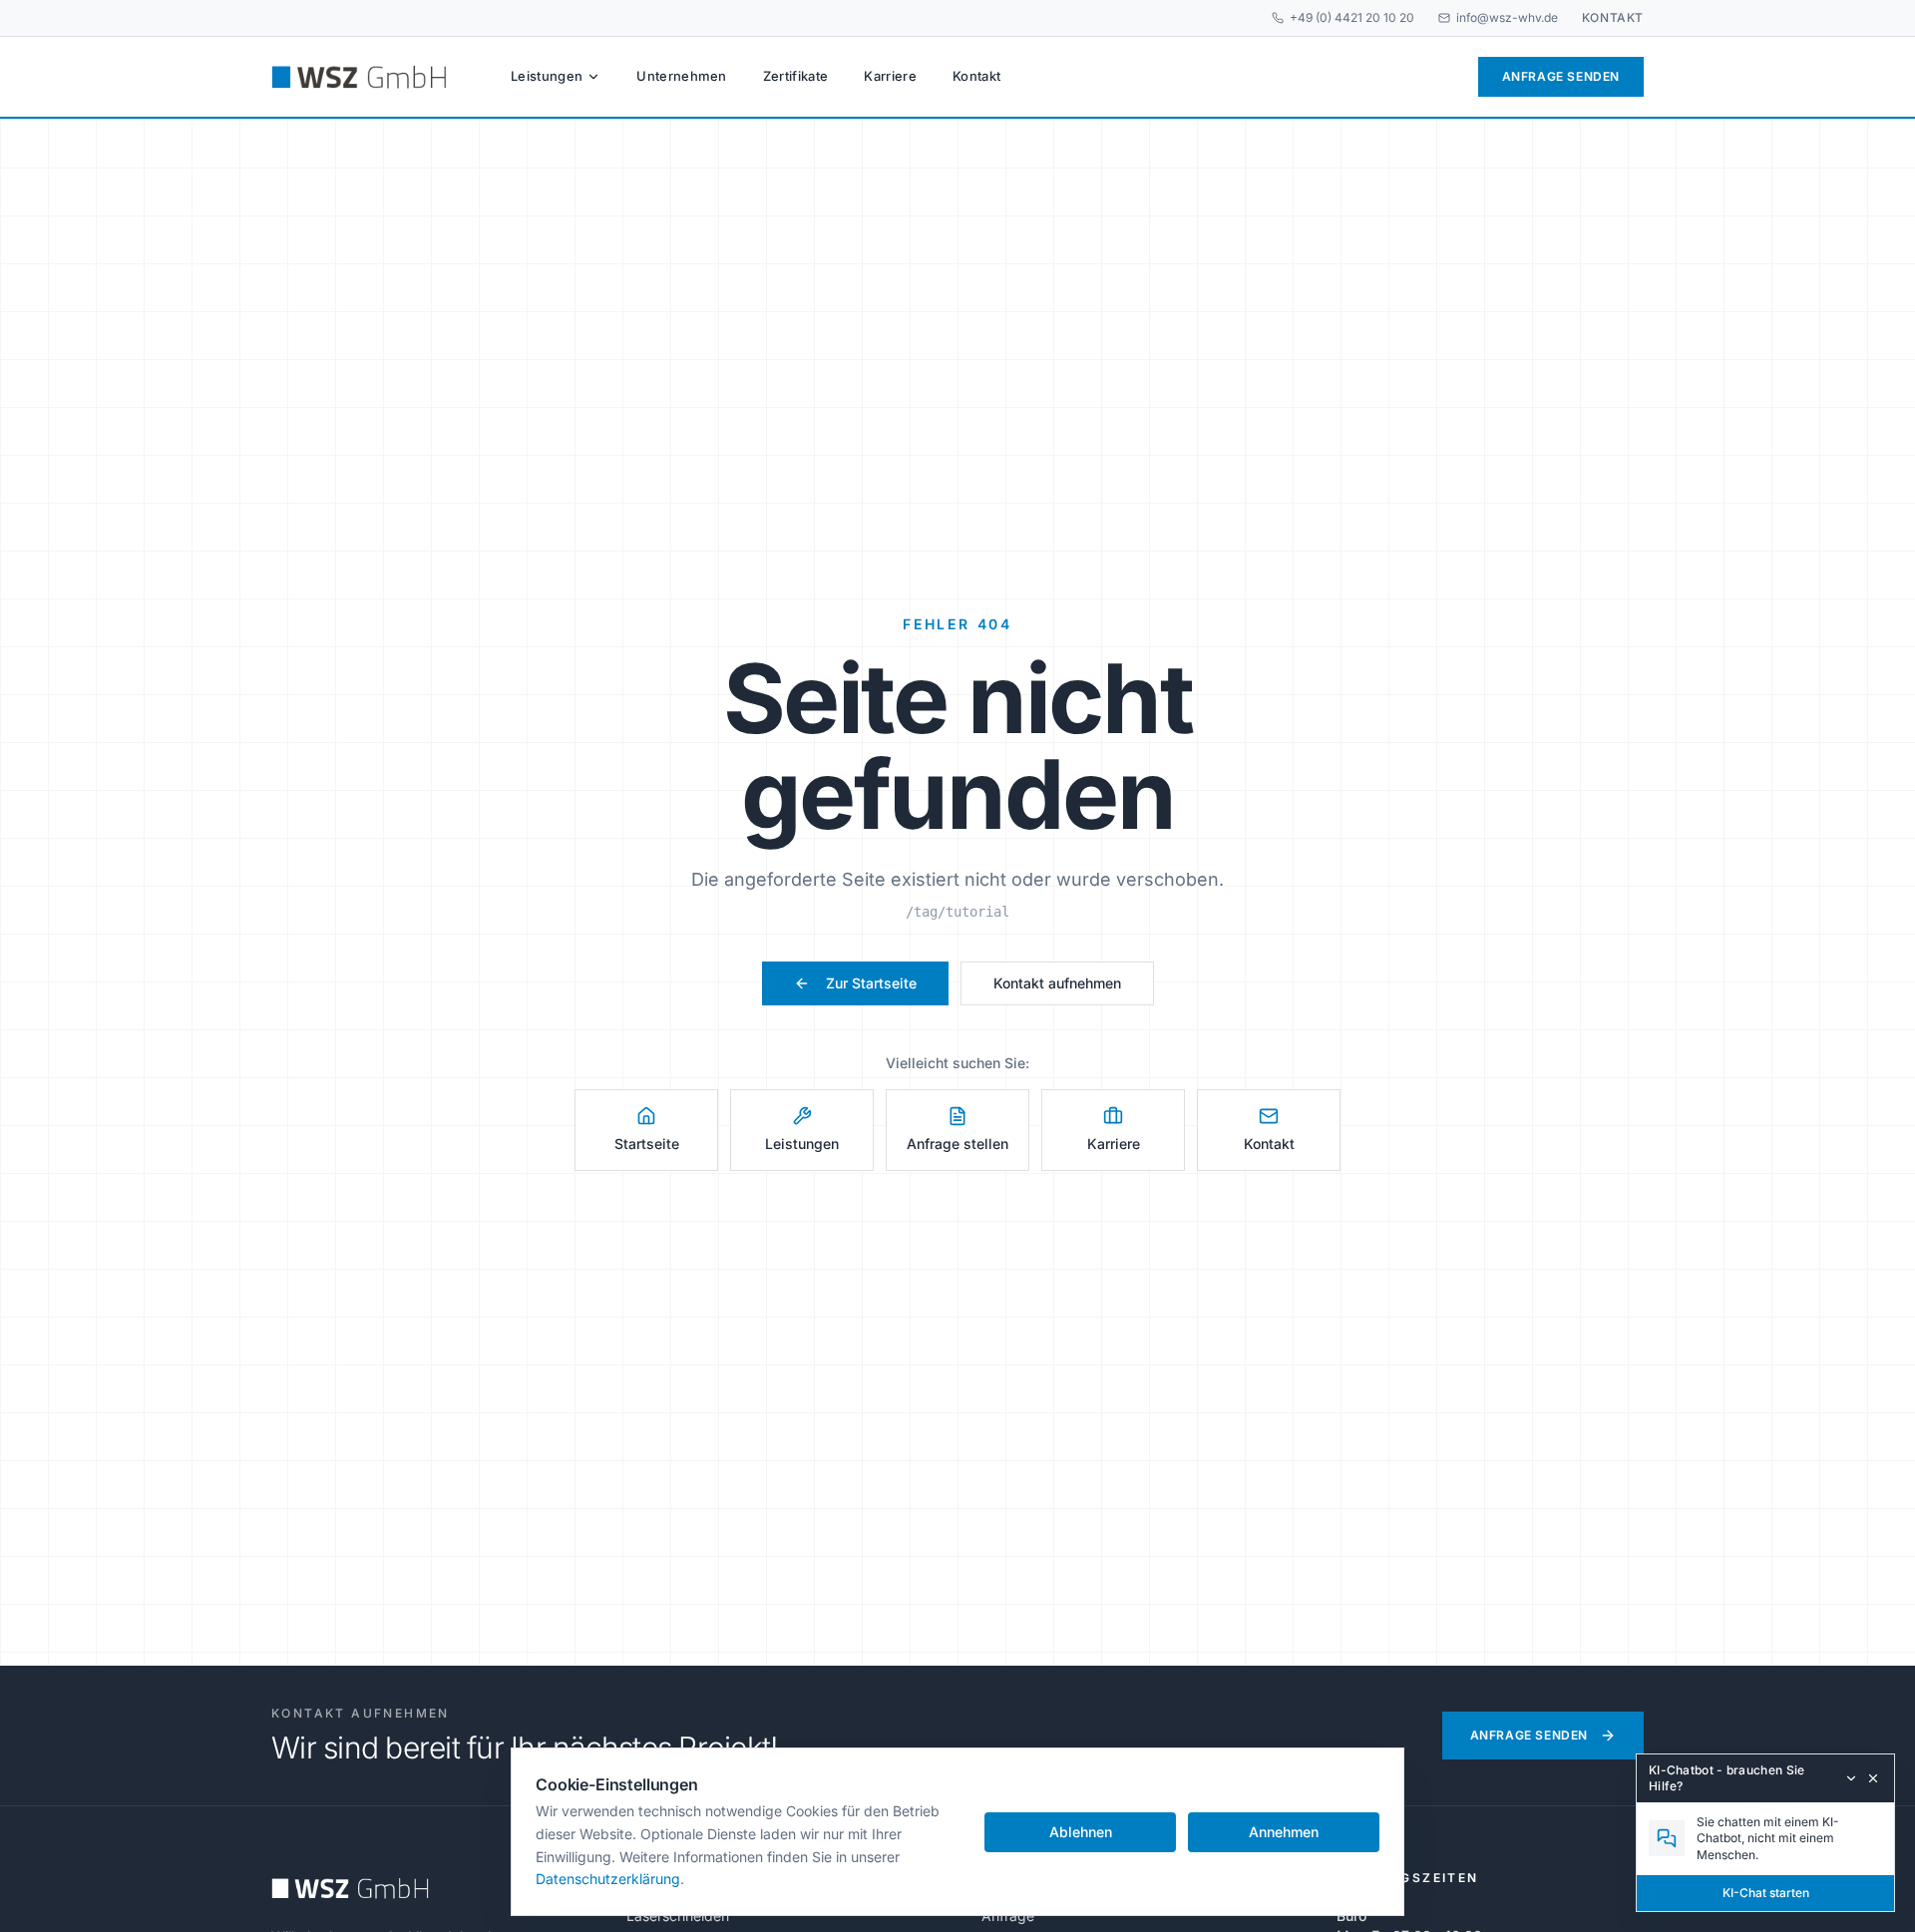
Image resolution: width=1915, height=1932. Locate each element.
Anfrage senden (1561, 76)
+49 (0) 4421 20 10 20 (1352, 17)
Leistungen (547, 76)
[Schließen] (1873, 1778)
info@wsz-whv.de (1507, 17)
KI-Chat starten (1766, 1893)
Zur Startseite (871, 983)
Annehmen (1284, 1832)
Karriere (890, 76)
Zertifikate (796, 76)
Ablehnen (1081, 1832)
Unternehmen (682, 76)
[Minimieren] (1851, 1778)
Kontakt (1613, 17)
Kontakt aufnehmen (1057, 983)
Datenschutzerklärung (608, 1879)
